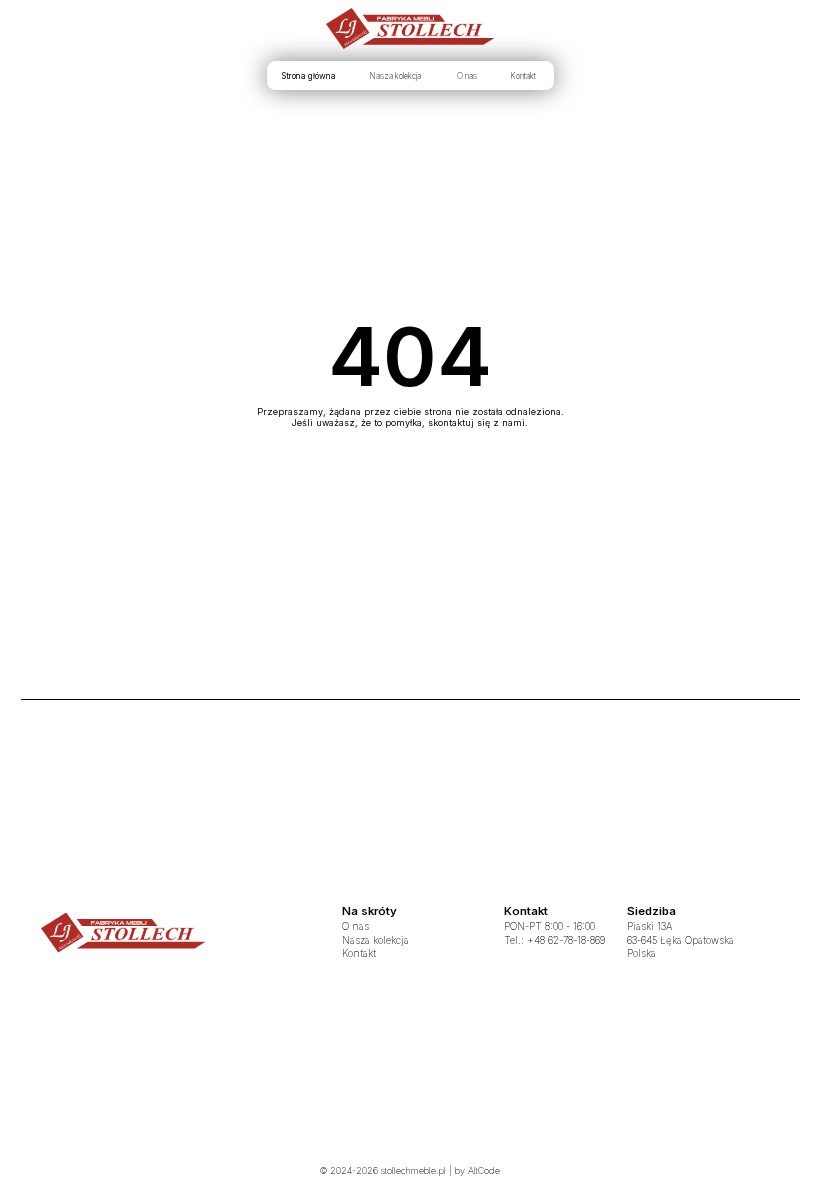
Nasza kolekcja (395, 76)
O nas (467, 76)
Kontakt (523, 76)
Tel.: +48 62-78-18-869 (554, 940)
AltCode (484, 1170)
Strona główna (309, 76)
